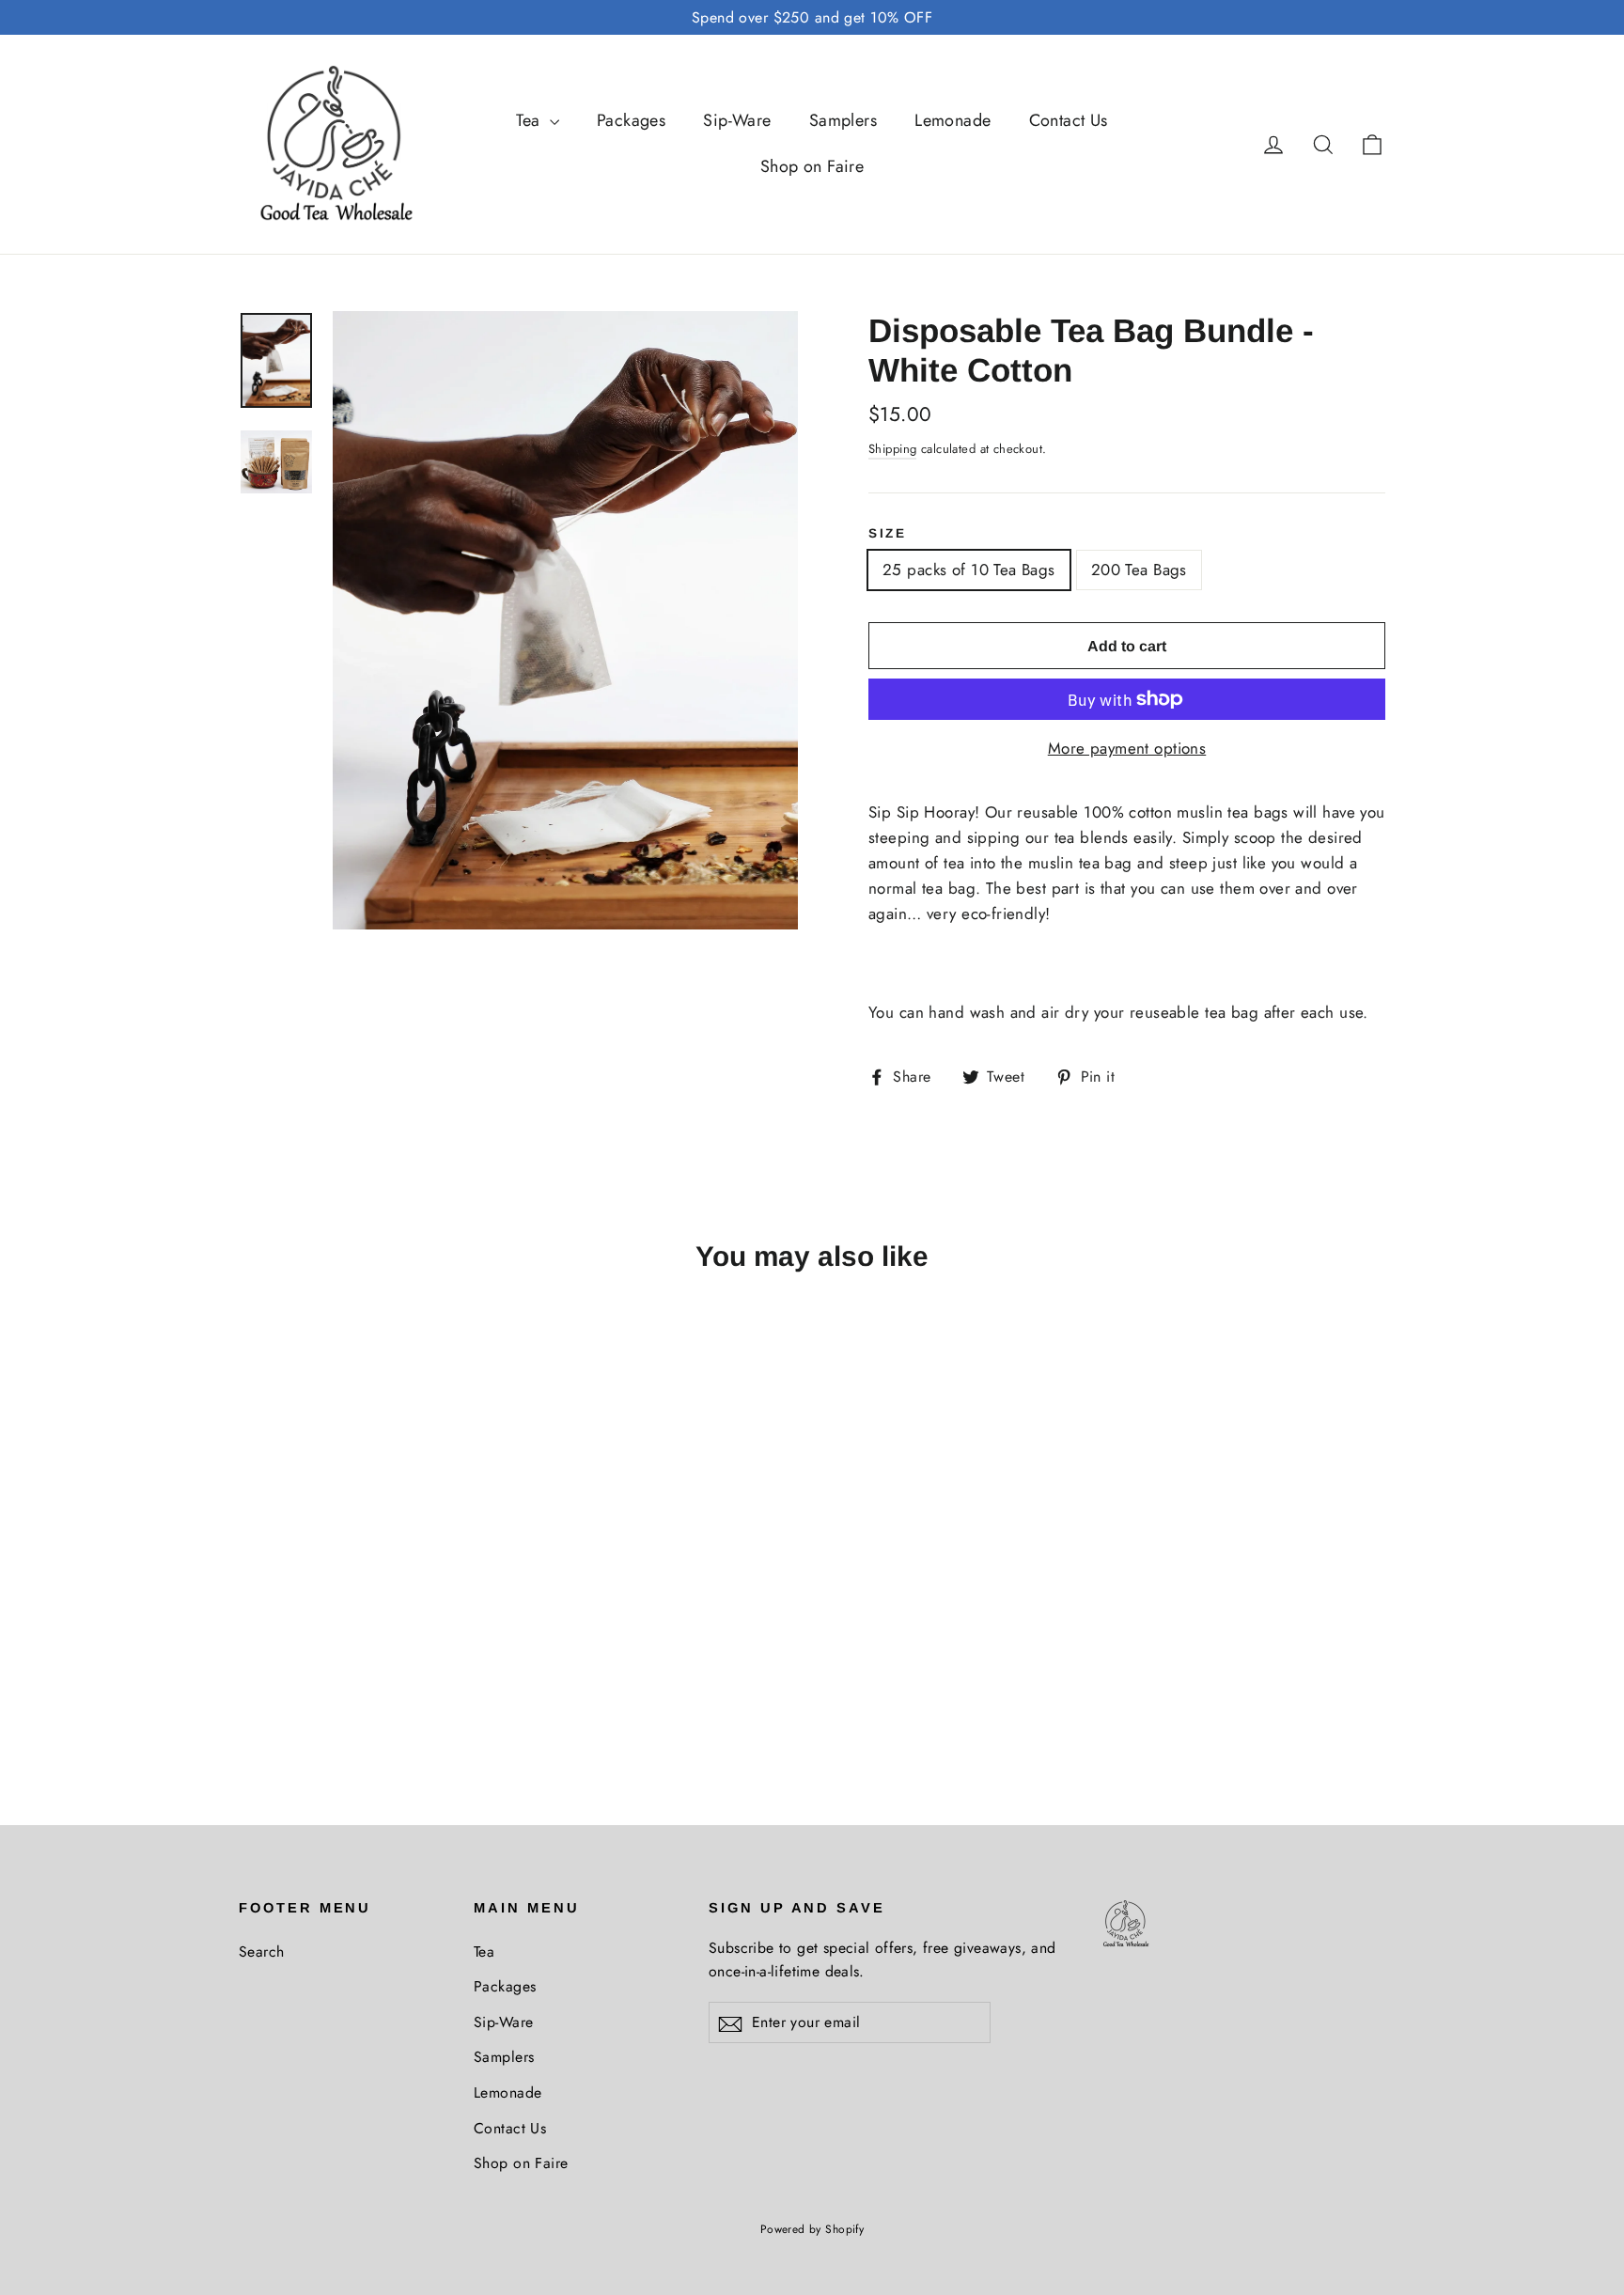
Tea (531, 120)
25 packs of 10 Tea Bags (969, 570)
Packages (631, 120)
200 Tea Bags (1139, 570)
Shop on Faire (812, 166)
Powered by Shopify (812, 2229)
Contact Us (1069, 120)
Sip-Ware (737, 120)
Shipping (892, 449)
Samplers (843, 120)
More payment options (1127, 748)
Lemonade (953, 120)
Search (262, 1952)
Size (888, 533)
